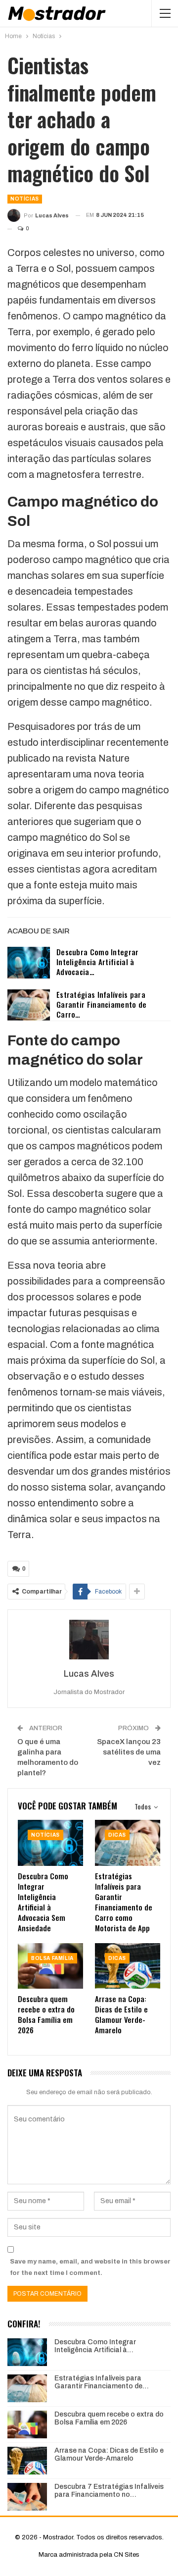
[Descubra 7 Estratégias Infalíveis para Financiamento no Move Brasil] (27, 2497)
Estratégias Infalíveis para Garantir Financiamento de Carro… (102, 1004)
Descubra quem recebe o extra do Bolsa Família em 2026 (109, 2419)
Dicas (117, 1835)
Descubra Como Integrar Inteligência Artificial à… (95, 2346)
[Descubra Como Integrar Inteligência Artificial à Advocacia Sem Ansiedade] (29, 963)
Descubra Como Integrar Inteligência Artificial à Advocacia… (98, 962)
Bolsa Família (52, 1958)
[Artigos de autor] (89, 1640)
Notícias (25, 199)
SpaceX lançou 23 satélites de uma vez (129, 1752)
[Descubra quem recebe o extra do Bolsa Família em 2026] (50, 1966)
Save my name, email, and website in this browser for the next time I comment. (90, 2267)
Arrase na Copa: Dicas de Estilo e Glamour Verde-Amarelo (109, 2455)
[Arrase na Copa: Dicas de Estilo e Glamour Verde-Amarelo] (128, 1966)
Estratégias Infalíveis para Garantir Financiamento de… (102, 2382)
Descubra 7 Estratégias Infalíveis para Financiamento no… (109, 2491)
